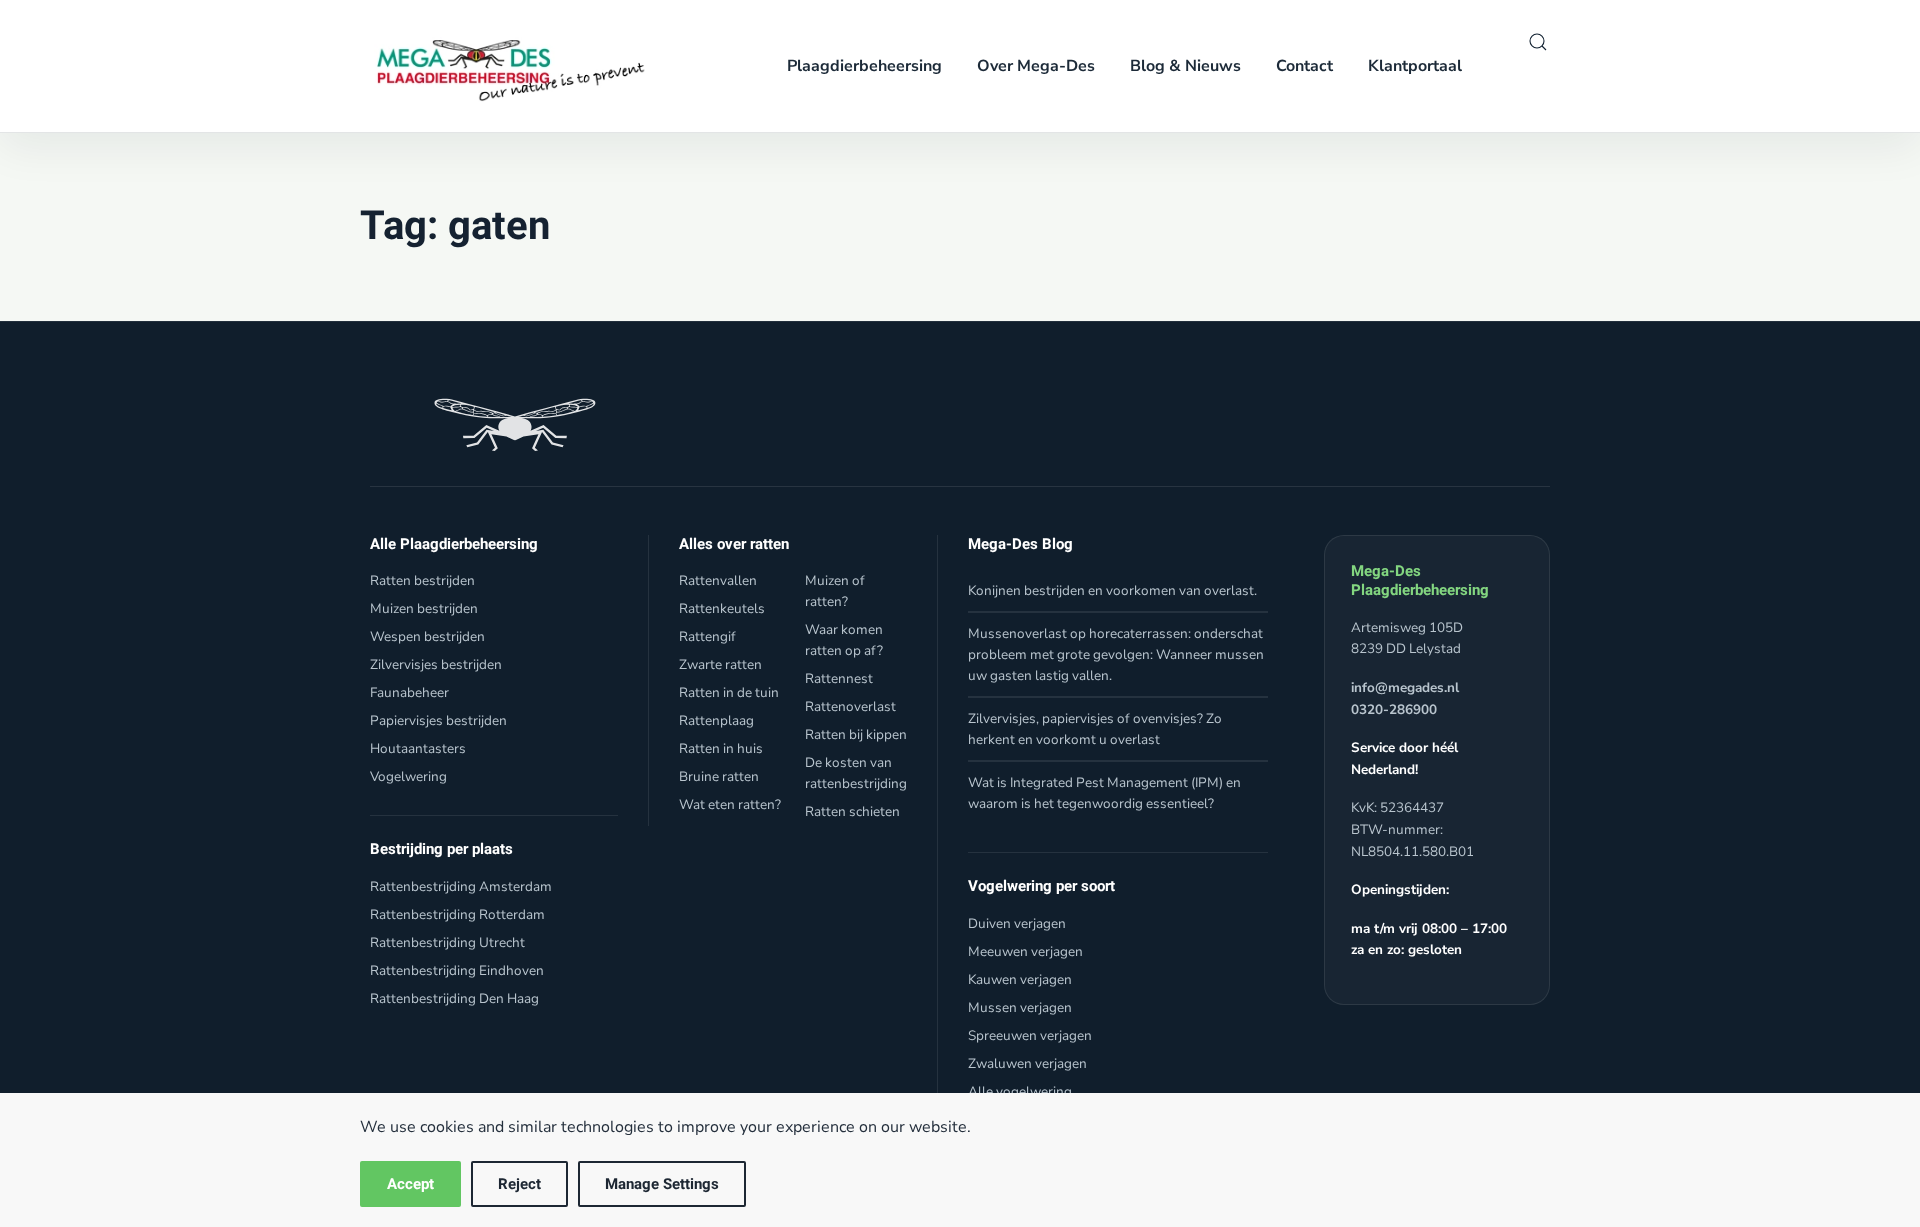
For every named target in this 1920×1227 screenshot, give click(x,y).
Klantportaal (1415, 66)
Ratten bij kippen (856, 734)
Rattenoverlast (850, 706)
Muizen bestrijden (424, 608)
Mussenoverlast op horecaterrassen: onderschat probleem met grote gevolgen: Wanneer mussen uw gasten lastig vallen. (1116, 654)
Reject (519, 1184)
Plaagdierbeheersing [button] (864, 66)
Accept (410, 1184)
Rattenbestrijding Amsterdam (461, 886)
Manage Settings (662, 1184)
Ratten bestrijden (422, 580)
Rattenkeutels (722, 608)
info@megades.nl (1405, 687)
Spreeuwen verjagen (1030, 1035)
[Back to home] (504, 66)
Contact (1304, 66)
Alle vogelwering (1020, 1091)
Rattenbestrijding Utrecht (447, 942)
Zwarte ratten (720, 664)
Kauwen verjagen (1020, 979)
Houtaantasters (418, 748)
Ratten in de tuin (729, 692)
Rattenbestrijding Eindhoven (457, 970)
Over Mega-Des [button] (1036, 66)
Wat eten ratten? (730, 804)
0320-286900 (1394, 709)
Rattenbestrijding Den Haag (454, 998)
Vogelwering (408, 776)
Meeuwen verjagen (1025, 951)
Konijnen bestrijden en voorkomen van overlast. (1112, 590)
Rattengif (707, 636)
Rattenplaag (716, 720)
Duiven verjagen (1017, 923)
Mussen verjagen (1020, 1007)
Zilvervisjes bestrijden (436, 664)
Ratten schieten (852, 811)
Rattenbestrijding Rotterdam (457, 914)
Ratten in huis (721, 748)
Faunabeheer (409, 692)
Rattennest (839, 678)
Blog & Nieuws (1185, 66)
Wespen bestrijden (427, 636)
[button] (1538, 42)
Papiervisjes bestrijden (438, 720)
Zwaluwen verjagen (1027, 1063)
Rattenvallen (718, 580)
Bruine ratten (719, 776)
